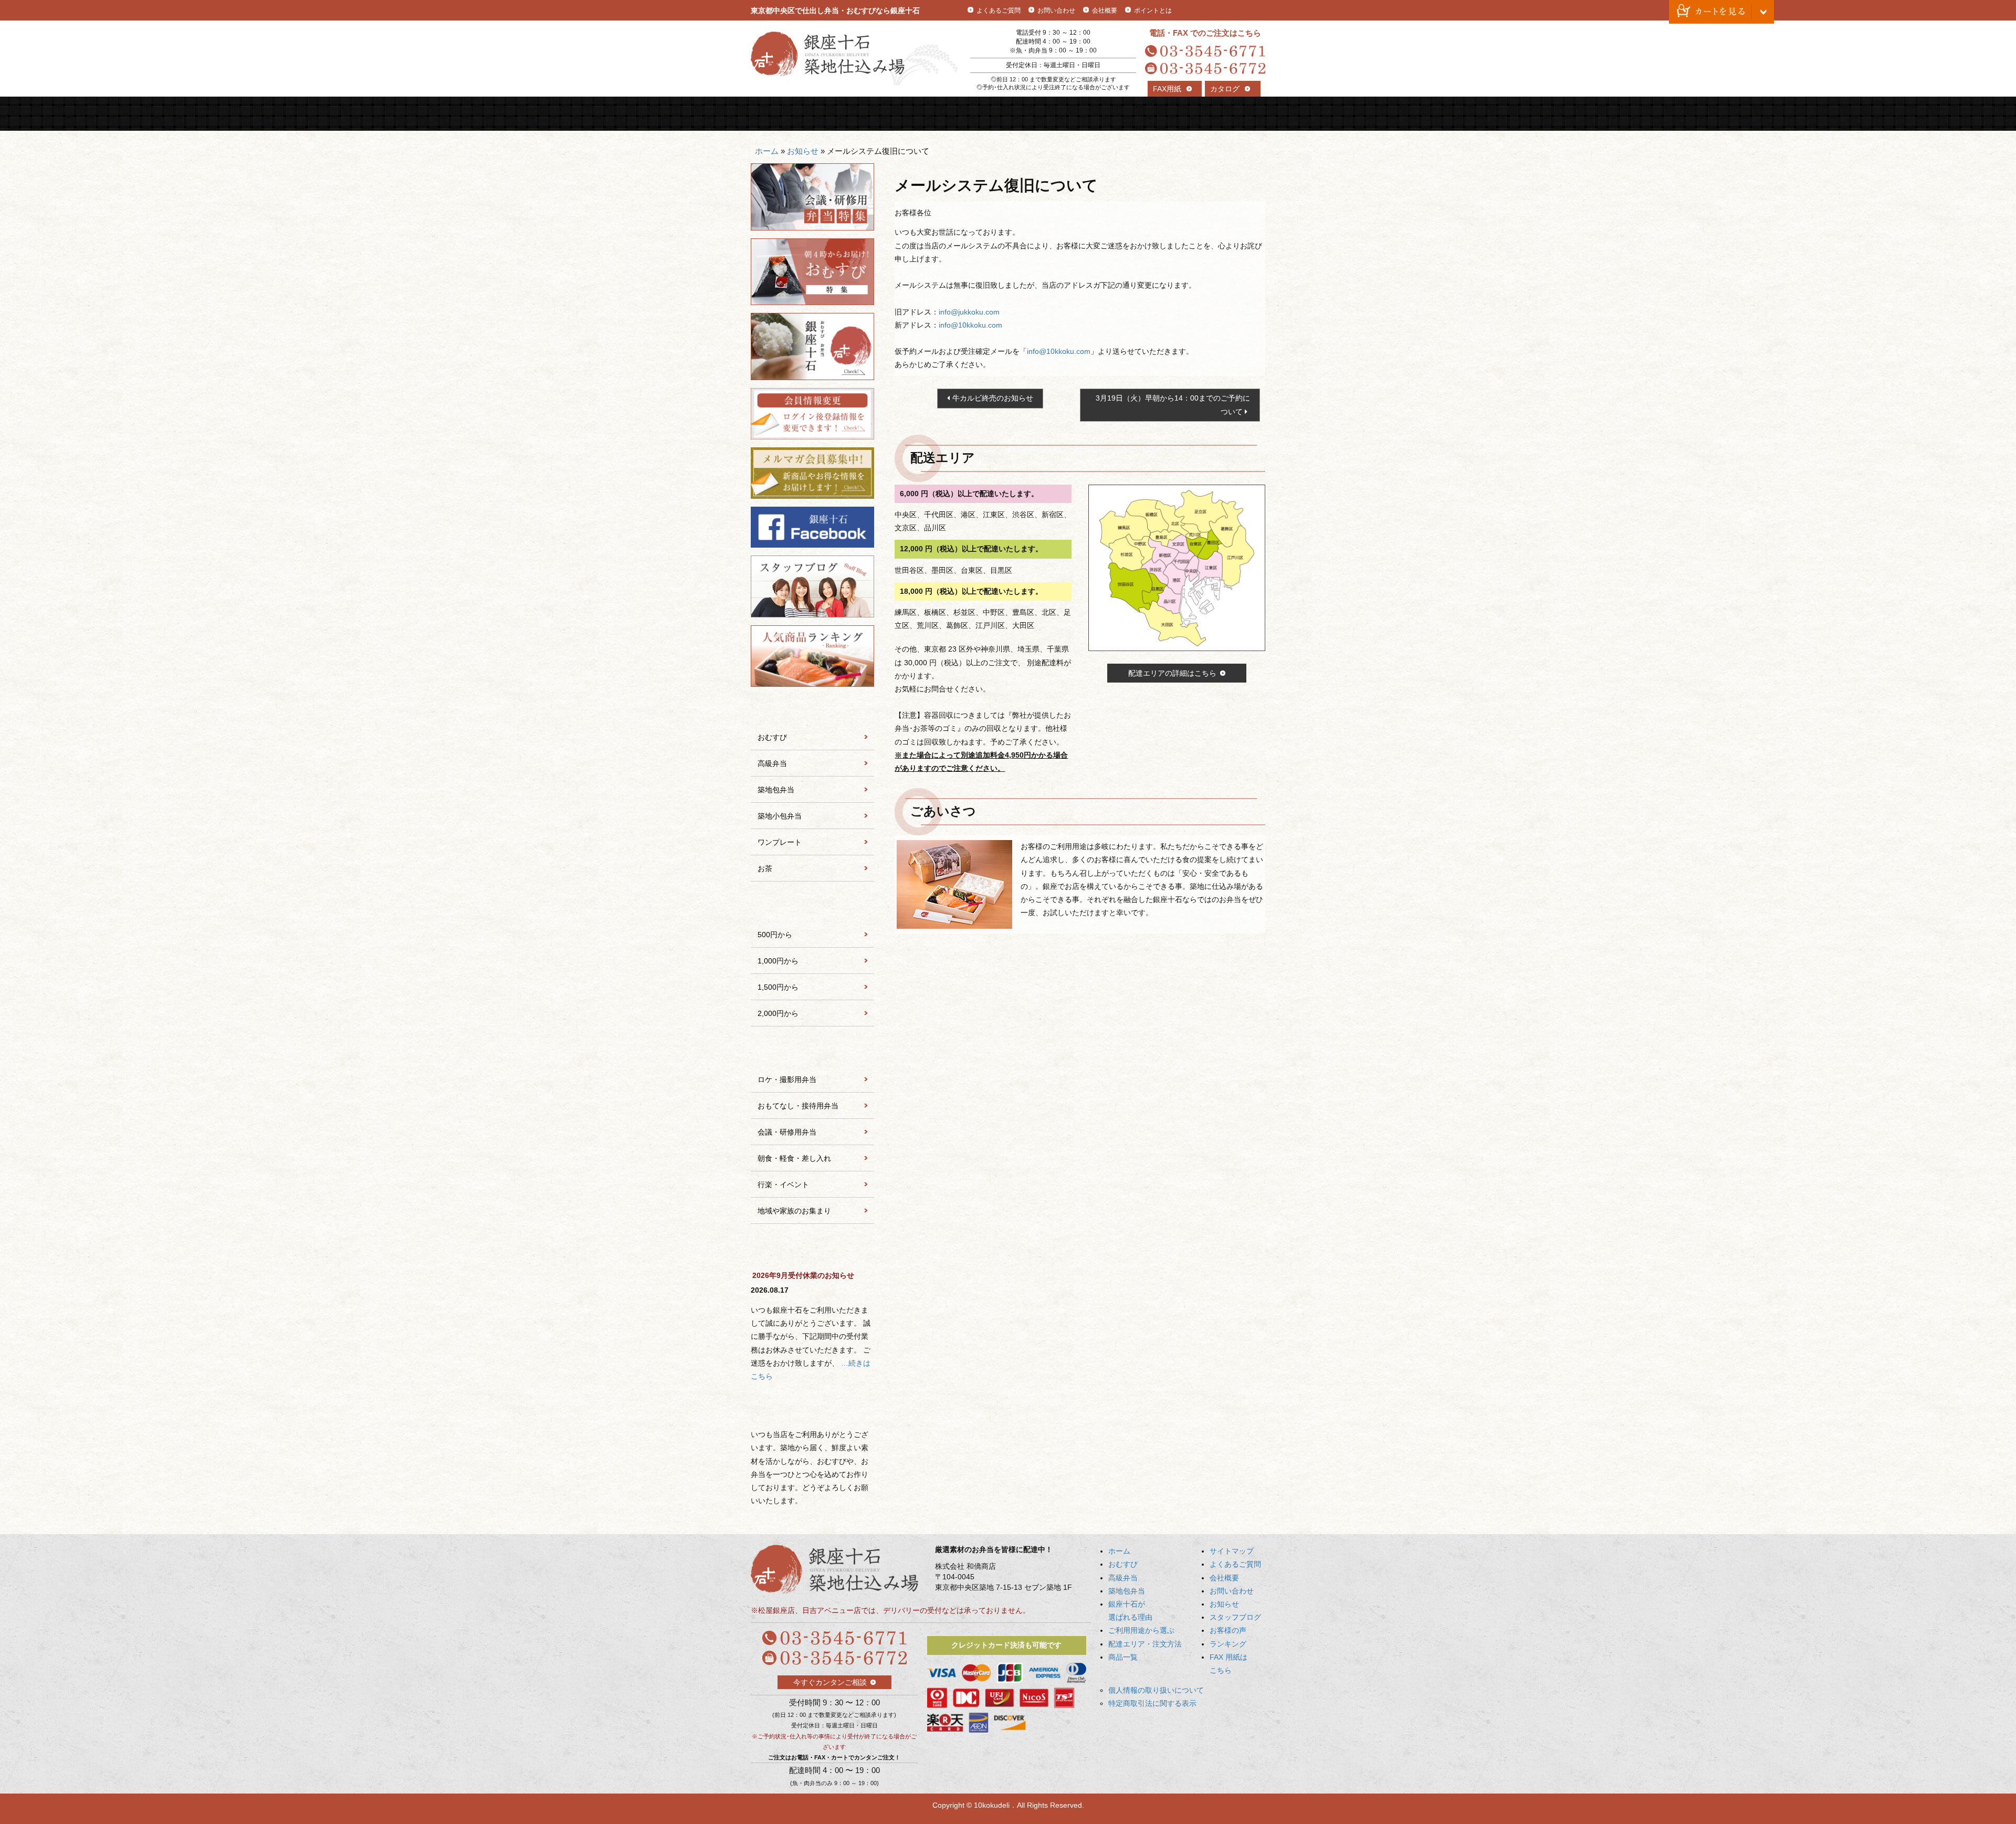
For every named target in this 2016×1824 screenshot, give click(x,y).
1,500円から (778, 987)
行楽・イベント (783, 1184)
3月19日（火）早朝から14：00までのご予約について (1173, 405)
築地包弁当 (976, 114)
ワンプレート (780, 842)
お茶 (765, 868)
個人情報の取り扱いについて (1156, 1690)
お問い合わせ (1056, 11)
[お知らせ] (812, 1249)
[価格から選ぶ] (812, 907)
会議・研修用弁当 (787, 1132)
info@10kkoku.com (970, 325)
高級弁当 (912, 114)
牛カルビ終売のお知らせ (993, 398)
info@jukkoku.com (969, 312)
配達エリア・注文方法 (1169, 114)
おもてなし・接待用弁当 (798, 1106)
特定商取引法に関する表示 (1152, 1703)
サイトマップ (1232, 1551)
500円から (775, 935)
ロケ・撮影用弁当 (787, 1079)
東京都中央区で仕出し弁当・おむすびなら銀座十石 (835, 11)
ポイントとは (1153, 11)
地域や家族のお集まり (794, 1211)
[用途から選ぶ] (812, 1052)
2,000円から (778, 1013)
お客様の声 (1228, 1630)
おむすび (848, 114)
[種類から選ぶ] (812, 709)
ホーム (767, 151)
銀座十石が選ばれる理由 (1040, 114)
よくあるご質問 (999, 11)
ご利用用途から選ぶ (1105, 114)
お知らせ (803, 151)
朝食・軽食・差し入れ (794, 1158)
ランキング (1228, 1644)
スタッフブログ (1235, 1617)
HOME (783, 114)
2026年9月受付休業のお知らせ (803, 1275)
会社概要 (1105, 11)
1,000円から (778, 961)
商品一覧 (1233, 114)
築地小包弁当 (780, 816)
